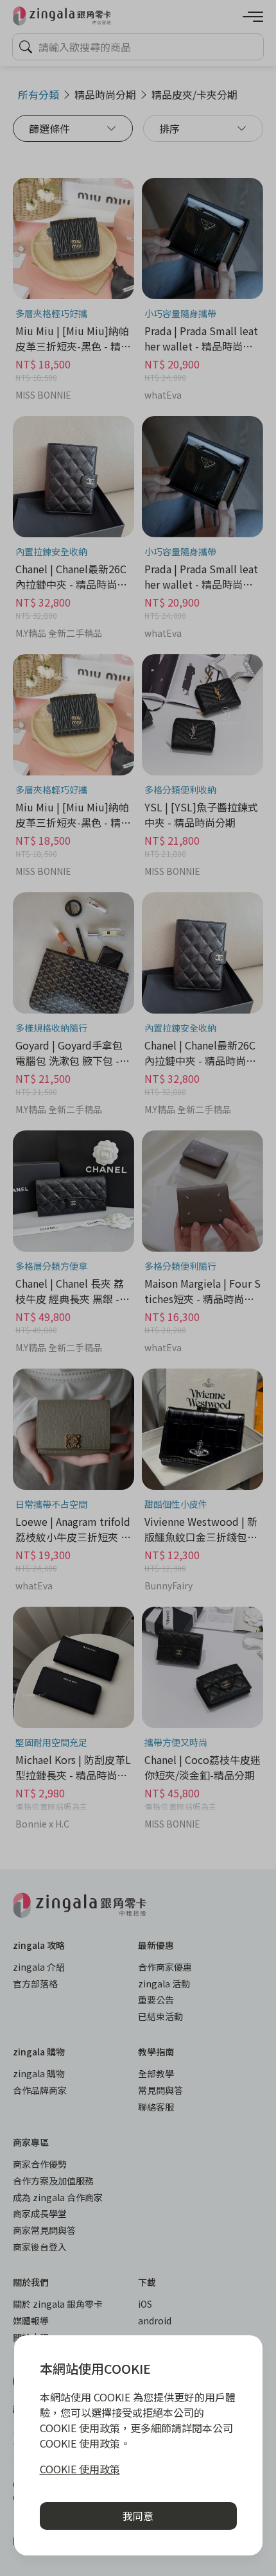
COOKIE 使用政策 (80, 2469)
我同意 (138, 2516)
